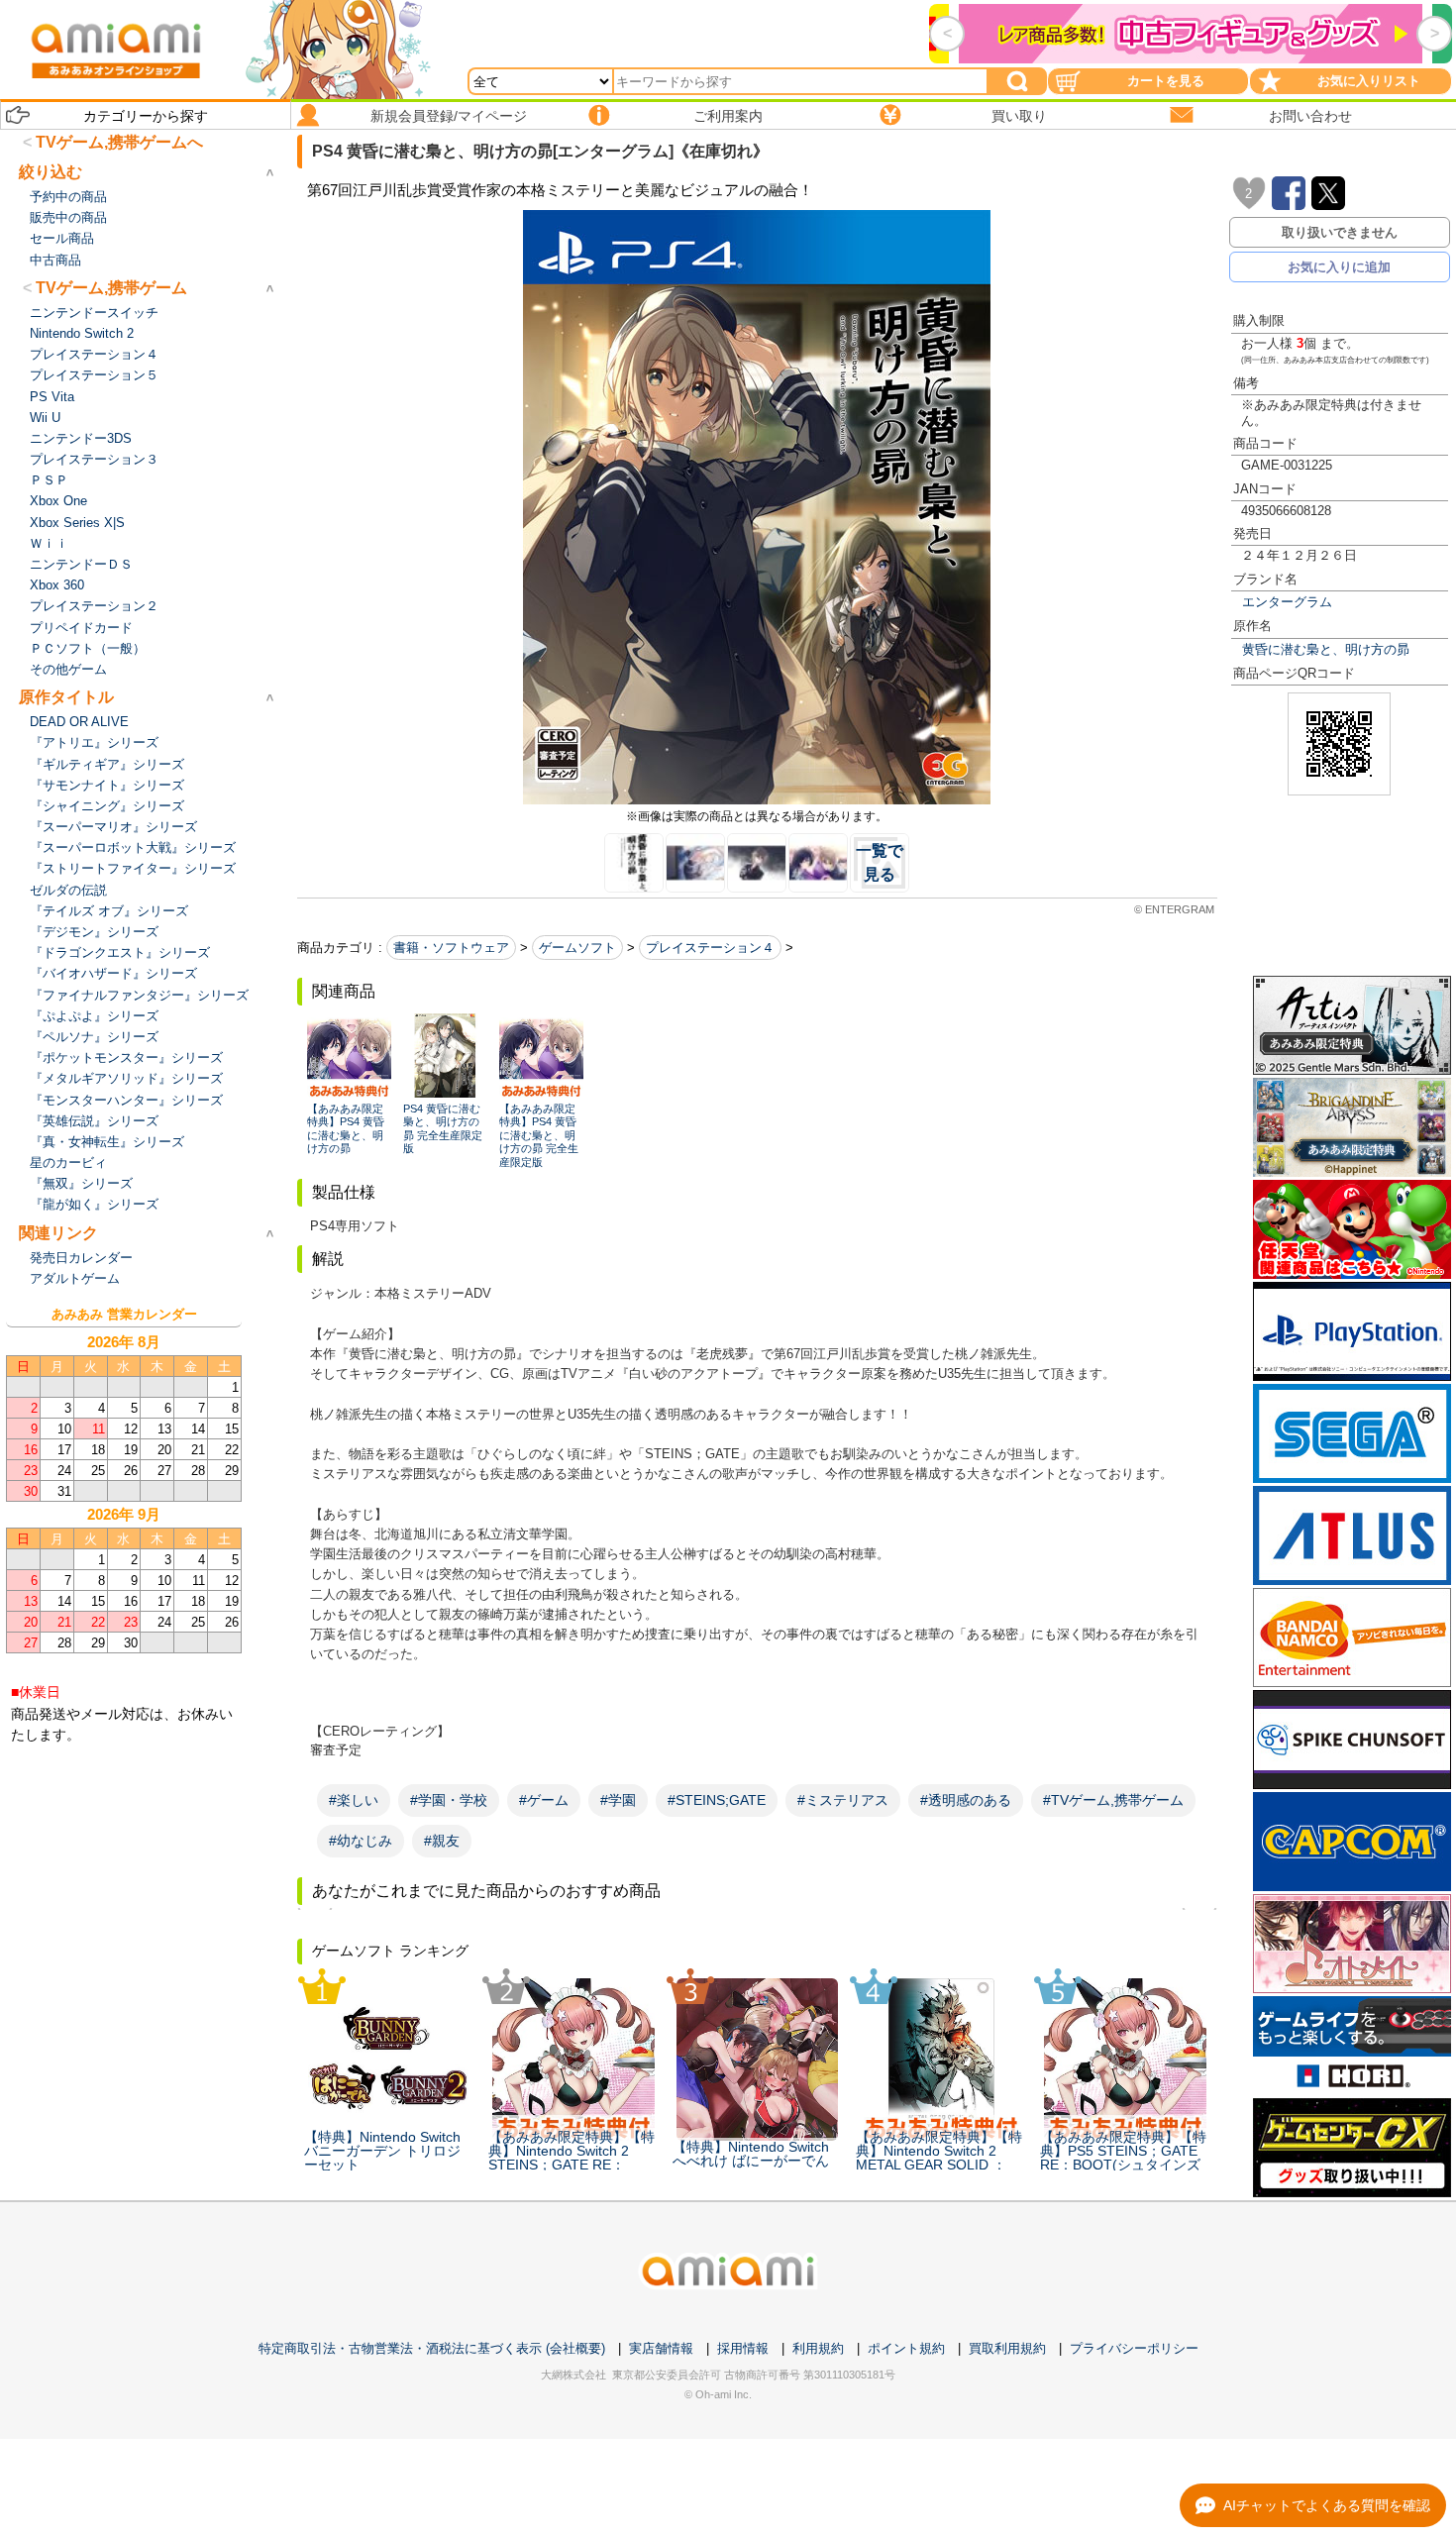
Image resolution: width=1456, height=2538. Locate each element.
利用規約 (818, 2348)
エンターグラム (1287, 602)
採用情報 (743, 2348)
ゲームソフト (577, 948)
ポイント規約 (906, 2348)
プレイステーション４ (710, 948)
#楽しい (354, 1800)
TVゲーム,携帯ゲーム (111, 288)
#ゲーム (544, 1800)
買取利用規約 (1007, 2348)
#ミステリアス (843, 1800)
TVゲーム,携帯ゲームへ (119, 142)
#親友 (442, 1841)
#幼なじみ (361, 1841)
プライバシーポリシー (1134, 2348)
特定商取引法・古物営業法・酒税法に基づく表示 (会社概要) (432, 2348)
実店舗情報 (661, 2348)
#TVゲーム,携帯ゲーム (1113, 1800)
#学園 (618, 1800)
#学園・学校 (449, 1800)
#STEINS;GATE (717, 1800)
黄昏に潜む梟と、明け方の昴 (1326, 649)
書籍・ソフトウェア (451, 948)
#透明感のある (966, 1800)
